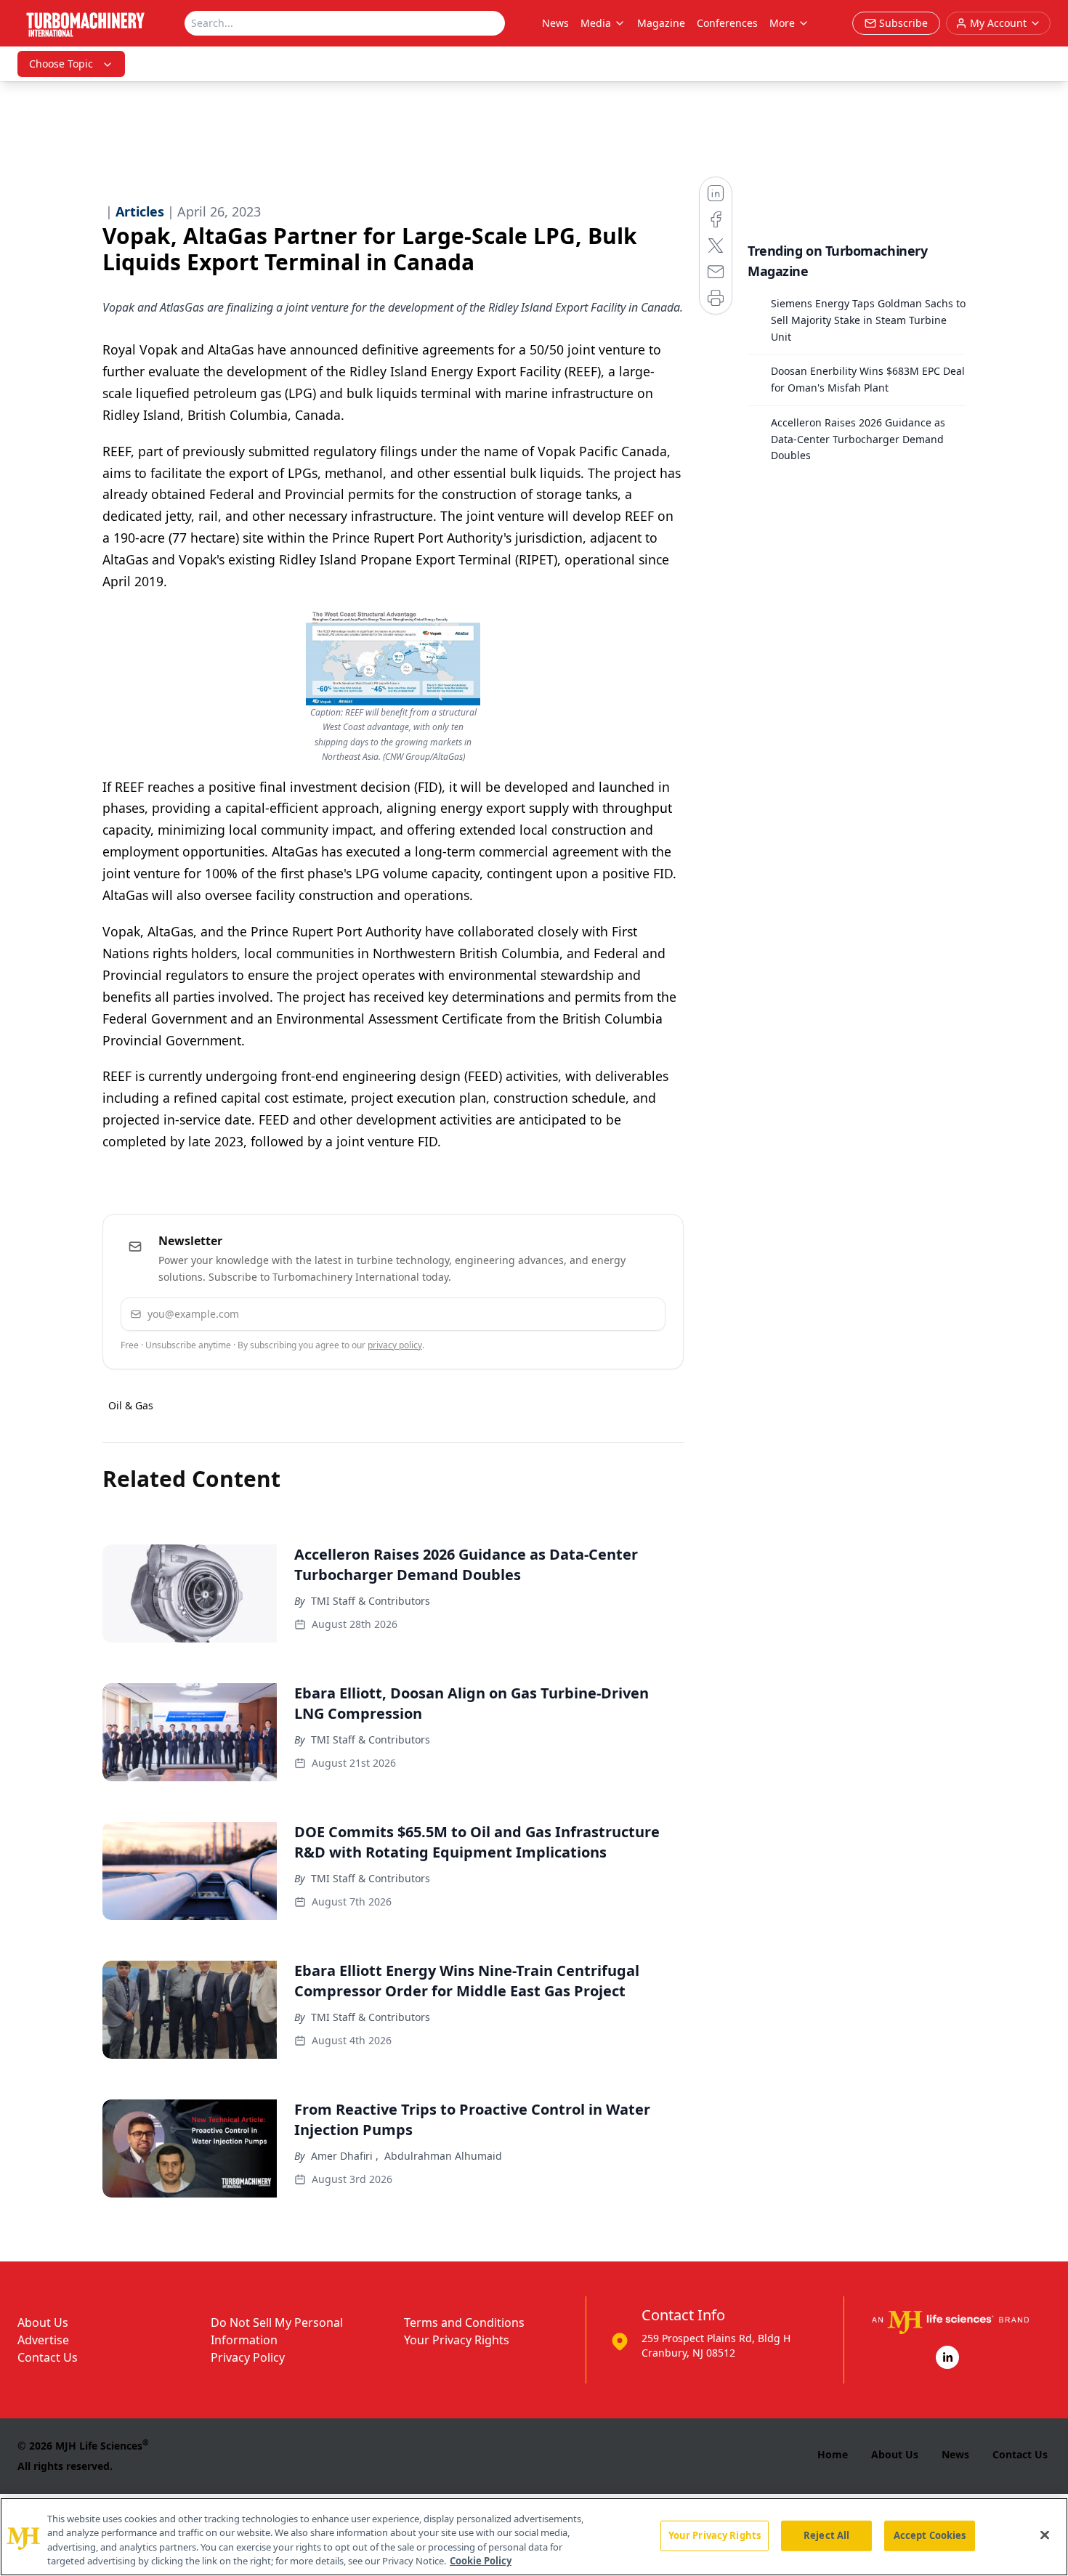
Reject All (826, 2535)
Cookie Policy (481, 2561)
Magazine (661, 23)
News (555, 23)
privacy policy (395, 1345)
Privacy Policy (248, 2357)
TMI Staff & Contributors (371, 1601)
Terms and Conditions (464, 2322)
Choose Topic (61, 64)
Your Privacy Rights (457, 2340)
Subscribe (610, 1314)
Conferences (727, 23)
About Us (43, 2322)
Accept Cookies (930, 2535)
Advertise (43, 2340)
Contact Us (48, 2357)
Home (833, 2454)
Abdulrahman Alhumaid (443, 2156)
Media (596, 23)
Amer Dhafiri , (345, 2156)
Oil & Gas (131, 1405)
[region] (534, 2537)
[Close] (1045, 2535)
